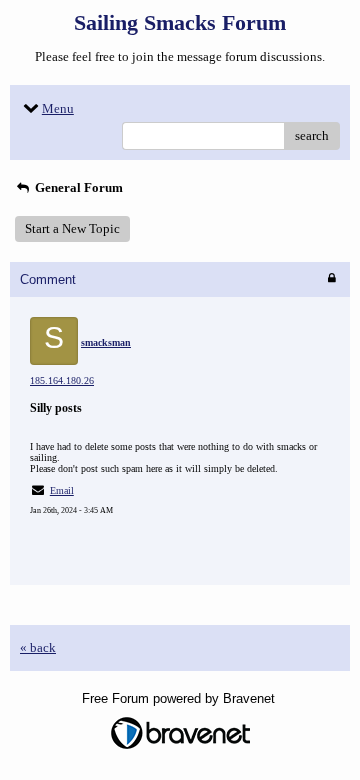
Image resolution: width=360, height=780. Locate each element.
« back (38, 647)
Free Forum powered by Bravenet (180, 698)
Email (62, 490)
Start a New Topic (72, 228)
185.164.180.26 (62, 380)
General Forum (77, 187)
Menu (58, 108)
